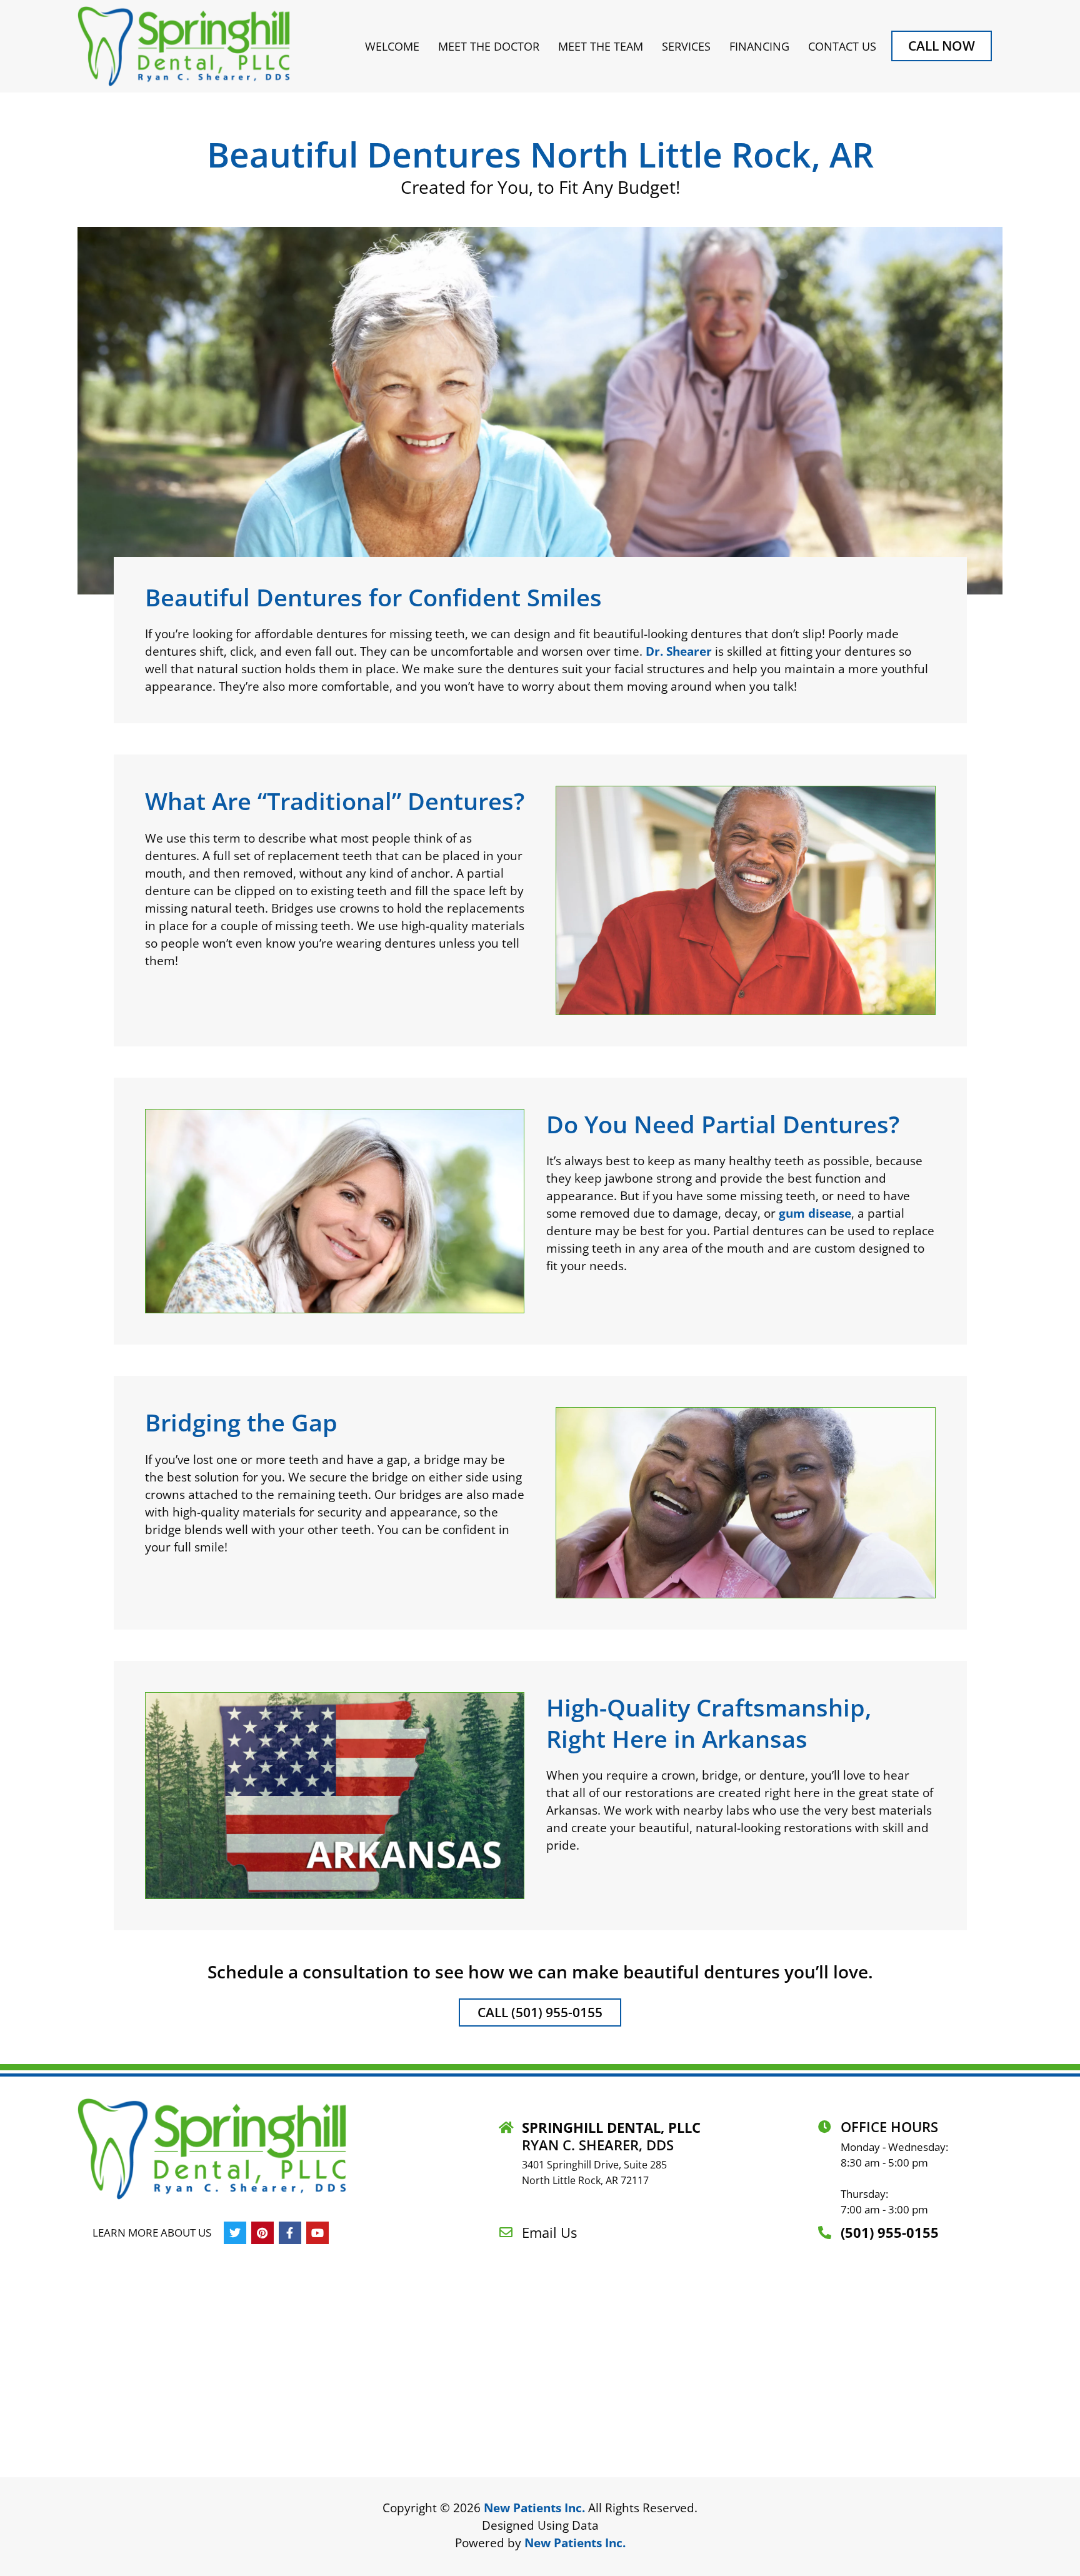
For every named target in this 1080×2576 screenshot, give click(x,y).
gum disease (815, 1213)
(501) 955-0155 (890, 2232)
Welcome (392, 46)
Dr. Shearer (679, 651)
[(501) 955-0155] (825, 2233)
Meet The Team (601, 46)
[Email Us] (506, 2233)
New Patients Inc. (534, 2508)
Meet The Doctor (489, 46)
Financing (759, 46)
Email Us (549, 2232)
